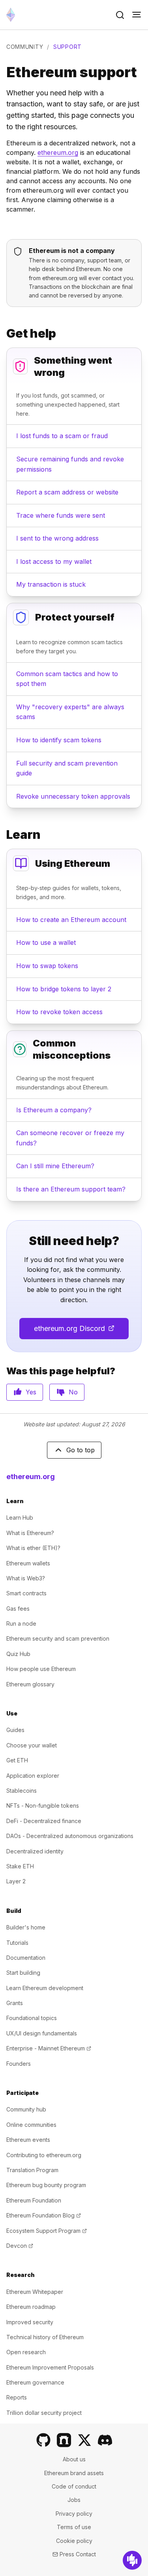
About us (74, 2459)
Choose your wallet (32, 1745)
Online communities (31, 2125)
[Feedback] (132, 2560)
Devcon (20, 2246)
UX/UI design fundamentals (42, 2033)
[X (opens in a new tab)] (84, 2440)
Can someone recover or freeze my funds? (70, 1138)
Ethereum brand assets (74, 2473)
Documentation (26, 1958)
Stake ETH (20, 1866)
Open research (26, 2352)
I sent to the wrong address (57, 538)
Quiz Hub (18, 1654)
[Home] (11, 15)
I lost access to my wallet (54, 561)
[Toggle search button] (120, 15)
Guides (15, 1730)
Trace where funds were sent (61, 515)
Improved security (30, 2322)
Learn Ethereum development (45, 1988)
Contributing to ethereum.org (44, 2155)
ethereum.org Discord (81, 1331)
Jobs (74, 2500)
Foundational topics (32, 2018)
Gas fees (18, 1609)
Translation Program (32, 2170)
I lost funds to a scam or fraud (62, 436)
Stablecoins (22, 1791)
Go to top (81, 1450)
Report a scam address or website (67, 492)
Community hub (26, 2109)
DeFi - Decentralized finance (44, 1821)
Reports (17, 2397)
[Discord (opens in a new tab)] (105, 2440)
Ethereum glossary (30, 1684)
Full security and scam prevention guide (67, 768)
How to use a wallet (46, 942)
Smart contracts (26, 1593)
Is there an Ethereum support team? (71, 1189)
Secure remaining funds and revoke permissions (70, 464)
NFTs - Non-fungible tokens (43, 1806)
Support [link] (67, 47)
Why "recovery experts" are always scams (70, 712)
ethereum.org (58, 152)
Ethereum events (28, 2140)
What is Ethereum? (30, 1533)
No (73, 1392)
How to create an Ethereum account (71, 920)
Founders (19, 2064)
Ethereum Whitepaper (35, 2292)
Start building (23, 1973)
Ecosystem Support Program (47, 2231)
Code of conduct (74, 2486)
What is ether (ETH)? (33, 1548)
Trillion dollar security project (44, 2413)
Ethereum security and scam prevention (58, 1638)
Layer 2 (16, 1881)
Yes (31, 1392)
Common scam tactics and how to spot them (67, 679)
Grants (15, 2003)
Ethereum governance (35, 2382)
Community (25, 47)
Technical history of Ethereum (45, 2337)
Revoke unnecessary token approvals (73, 796)
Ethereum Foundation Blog (44, 2215)
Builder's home (26, 1927)
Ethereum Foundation (34, 2200)
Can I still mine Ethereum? (55, 1166)
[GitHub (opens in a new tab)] (43, 2440)
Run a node (21, 1623)
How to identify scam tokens (59, 740)
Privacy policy (74, 2514)
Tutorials (17, 1943)
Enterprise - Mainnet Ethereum (49, 2048)
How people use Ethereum (41, 1669)
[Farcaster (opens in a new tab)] (64, 2440)
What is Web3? (26, 1578)
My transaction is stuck (51, 584)
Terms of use (74, 2527)
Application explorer (33, 1776)
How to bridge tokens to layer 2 (64, 989)
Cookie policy (74, 2541)
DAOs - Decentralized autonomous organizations (70, 1836)
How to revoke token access (59, 1012)
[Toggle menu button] (137, 15)
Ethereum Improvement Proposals (50, 2367)
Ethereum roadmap (31, 2307)
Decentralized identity (35, 1851)
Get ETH (17, 1760)
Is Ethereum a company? (54, 1110)
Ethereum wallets (28, 1563)
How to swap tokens (47, 966)
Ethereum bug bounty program (46, 2185)
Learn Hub (20, 1518)
